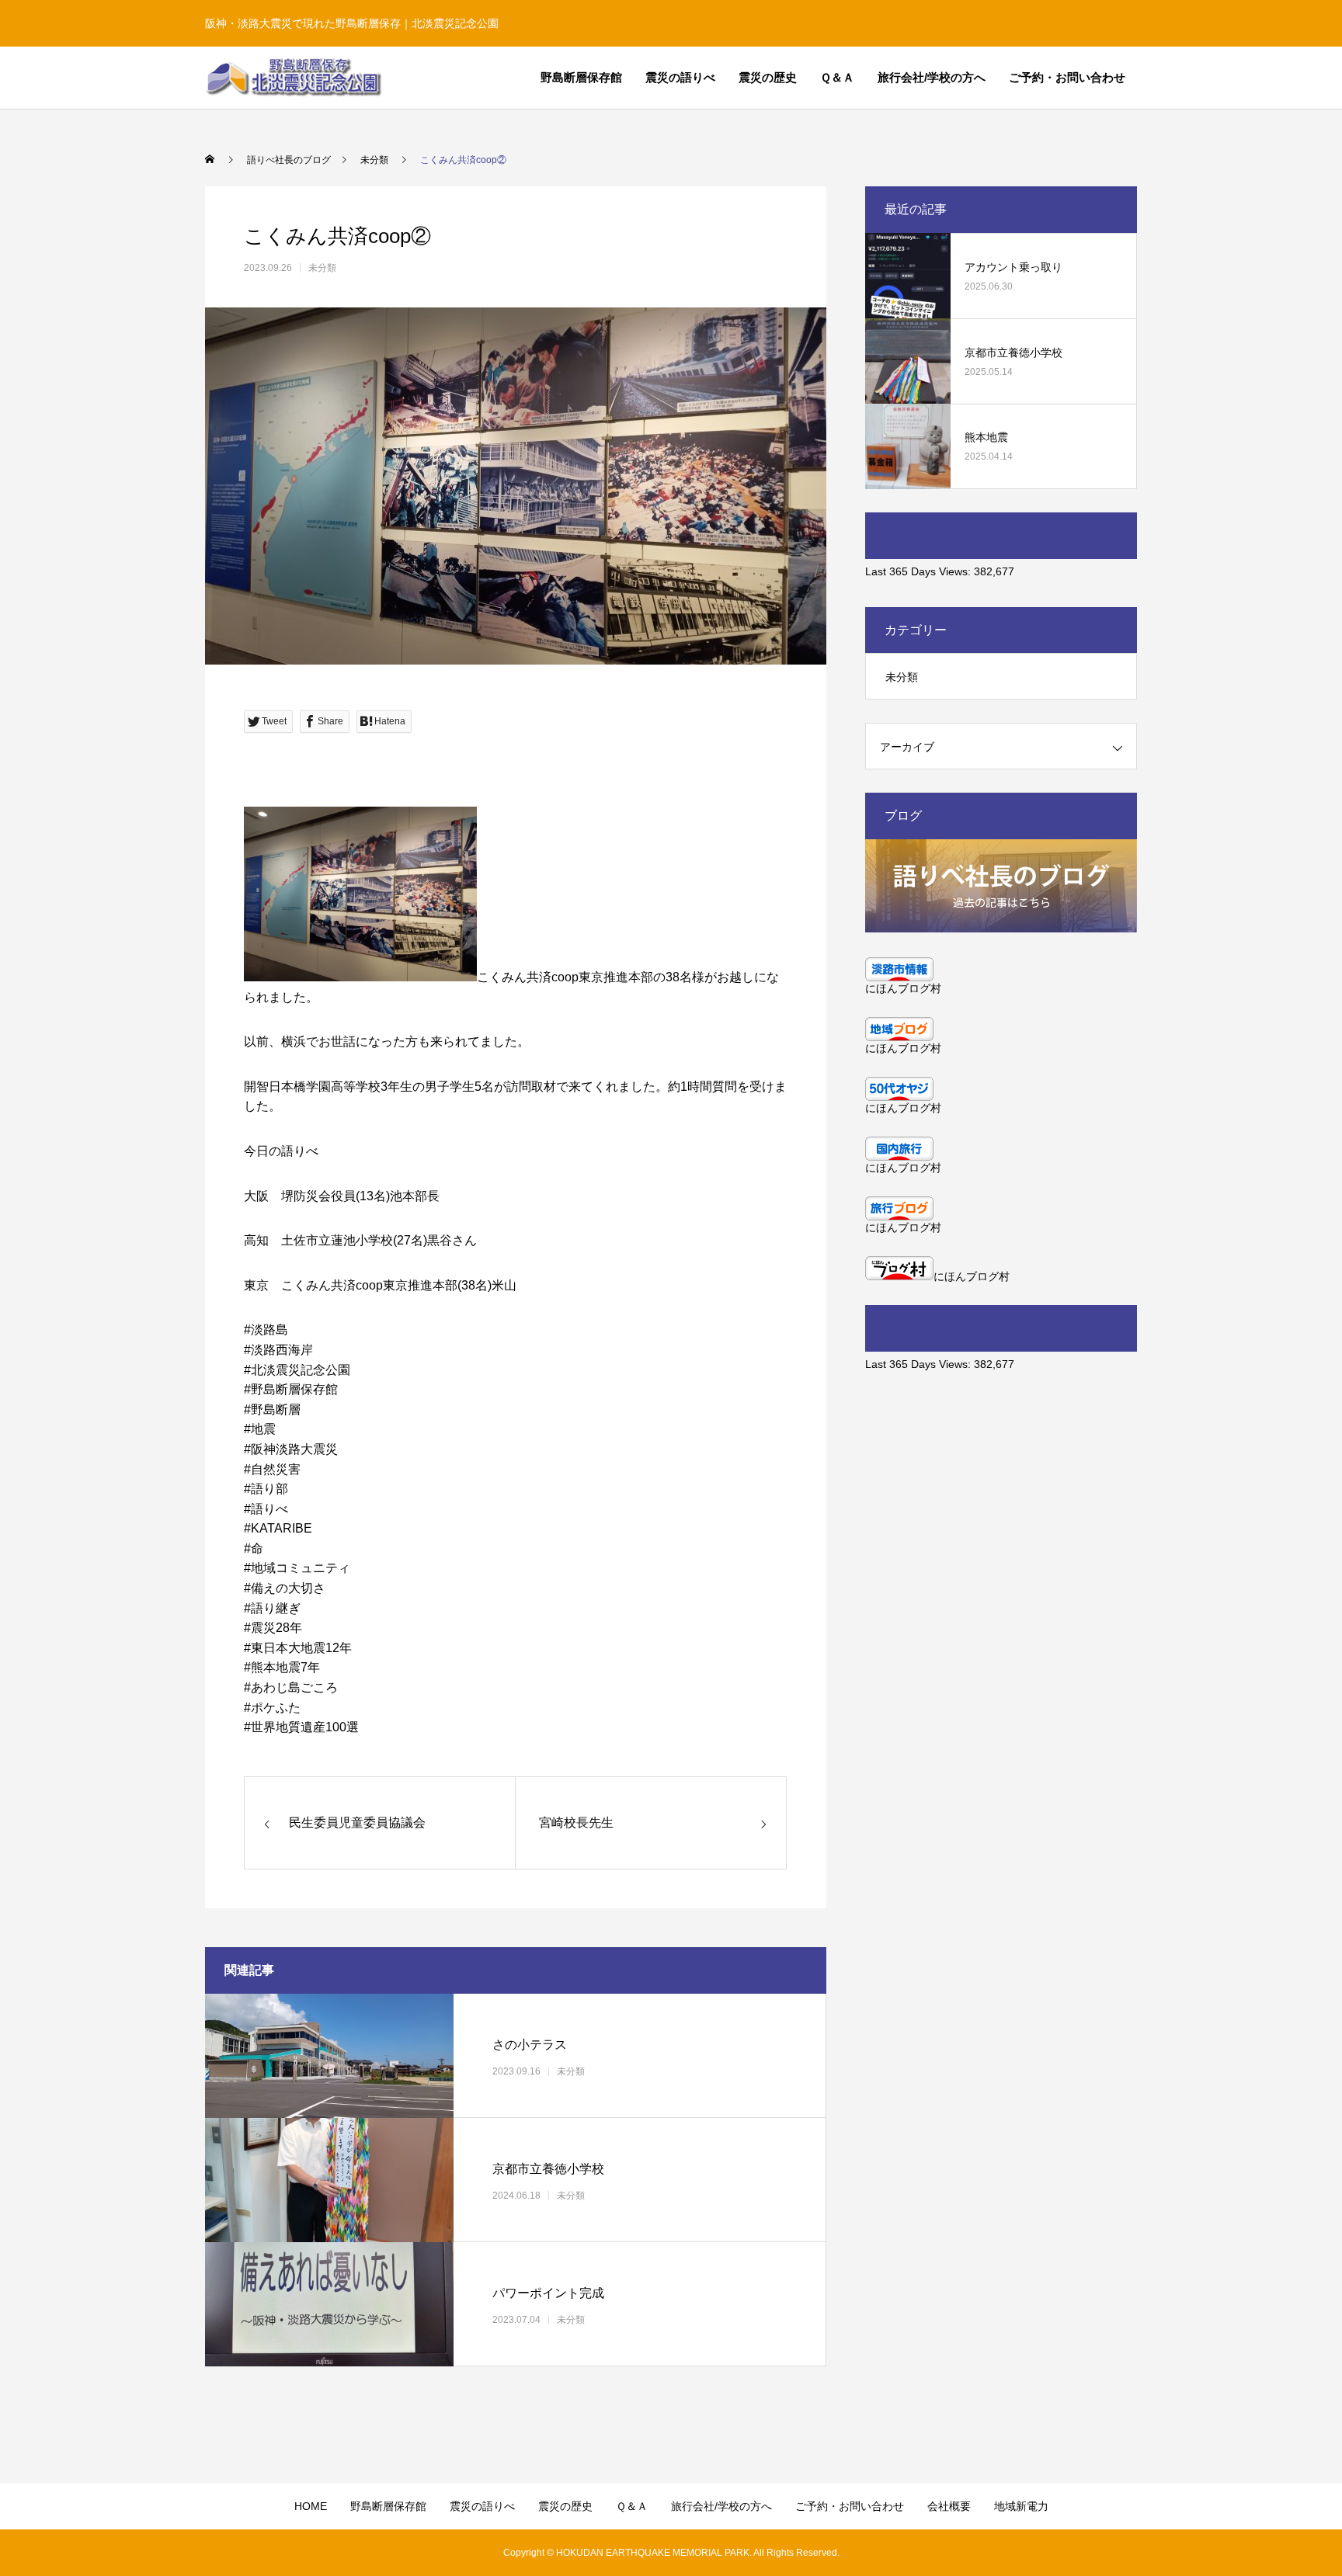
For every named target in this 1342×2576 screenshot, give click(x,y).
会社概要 (949, 2506)
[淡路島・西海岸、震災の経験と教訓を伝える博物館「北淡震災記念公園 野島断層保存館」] (294, 78)
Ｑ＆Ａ (837, 77)
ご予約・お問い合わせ (1067, 77)
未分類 (322, 268)
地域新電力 (1021, 2506)
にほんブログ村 (903, 988)
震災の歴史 (768, 77)
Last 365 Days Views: (920, 571)
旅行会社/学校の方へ (932, 77)
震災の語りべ (680, 77)
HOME (311, 2506)
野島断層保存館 (581, 77)
